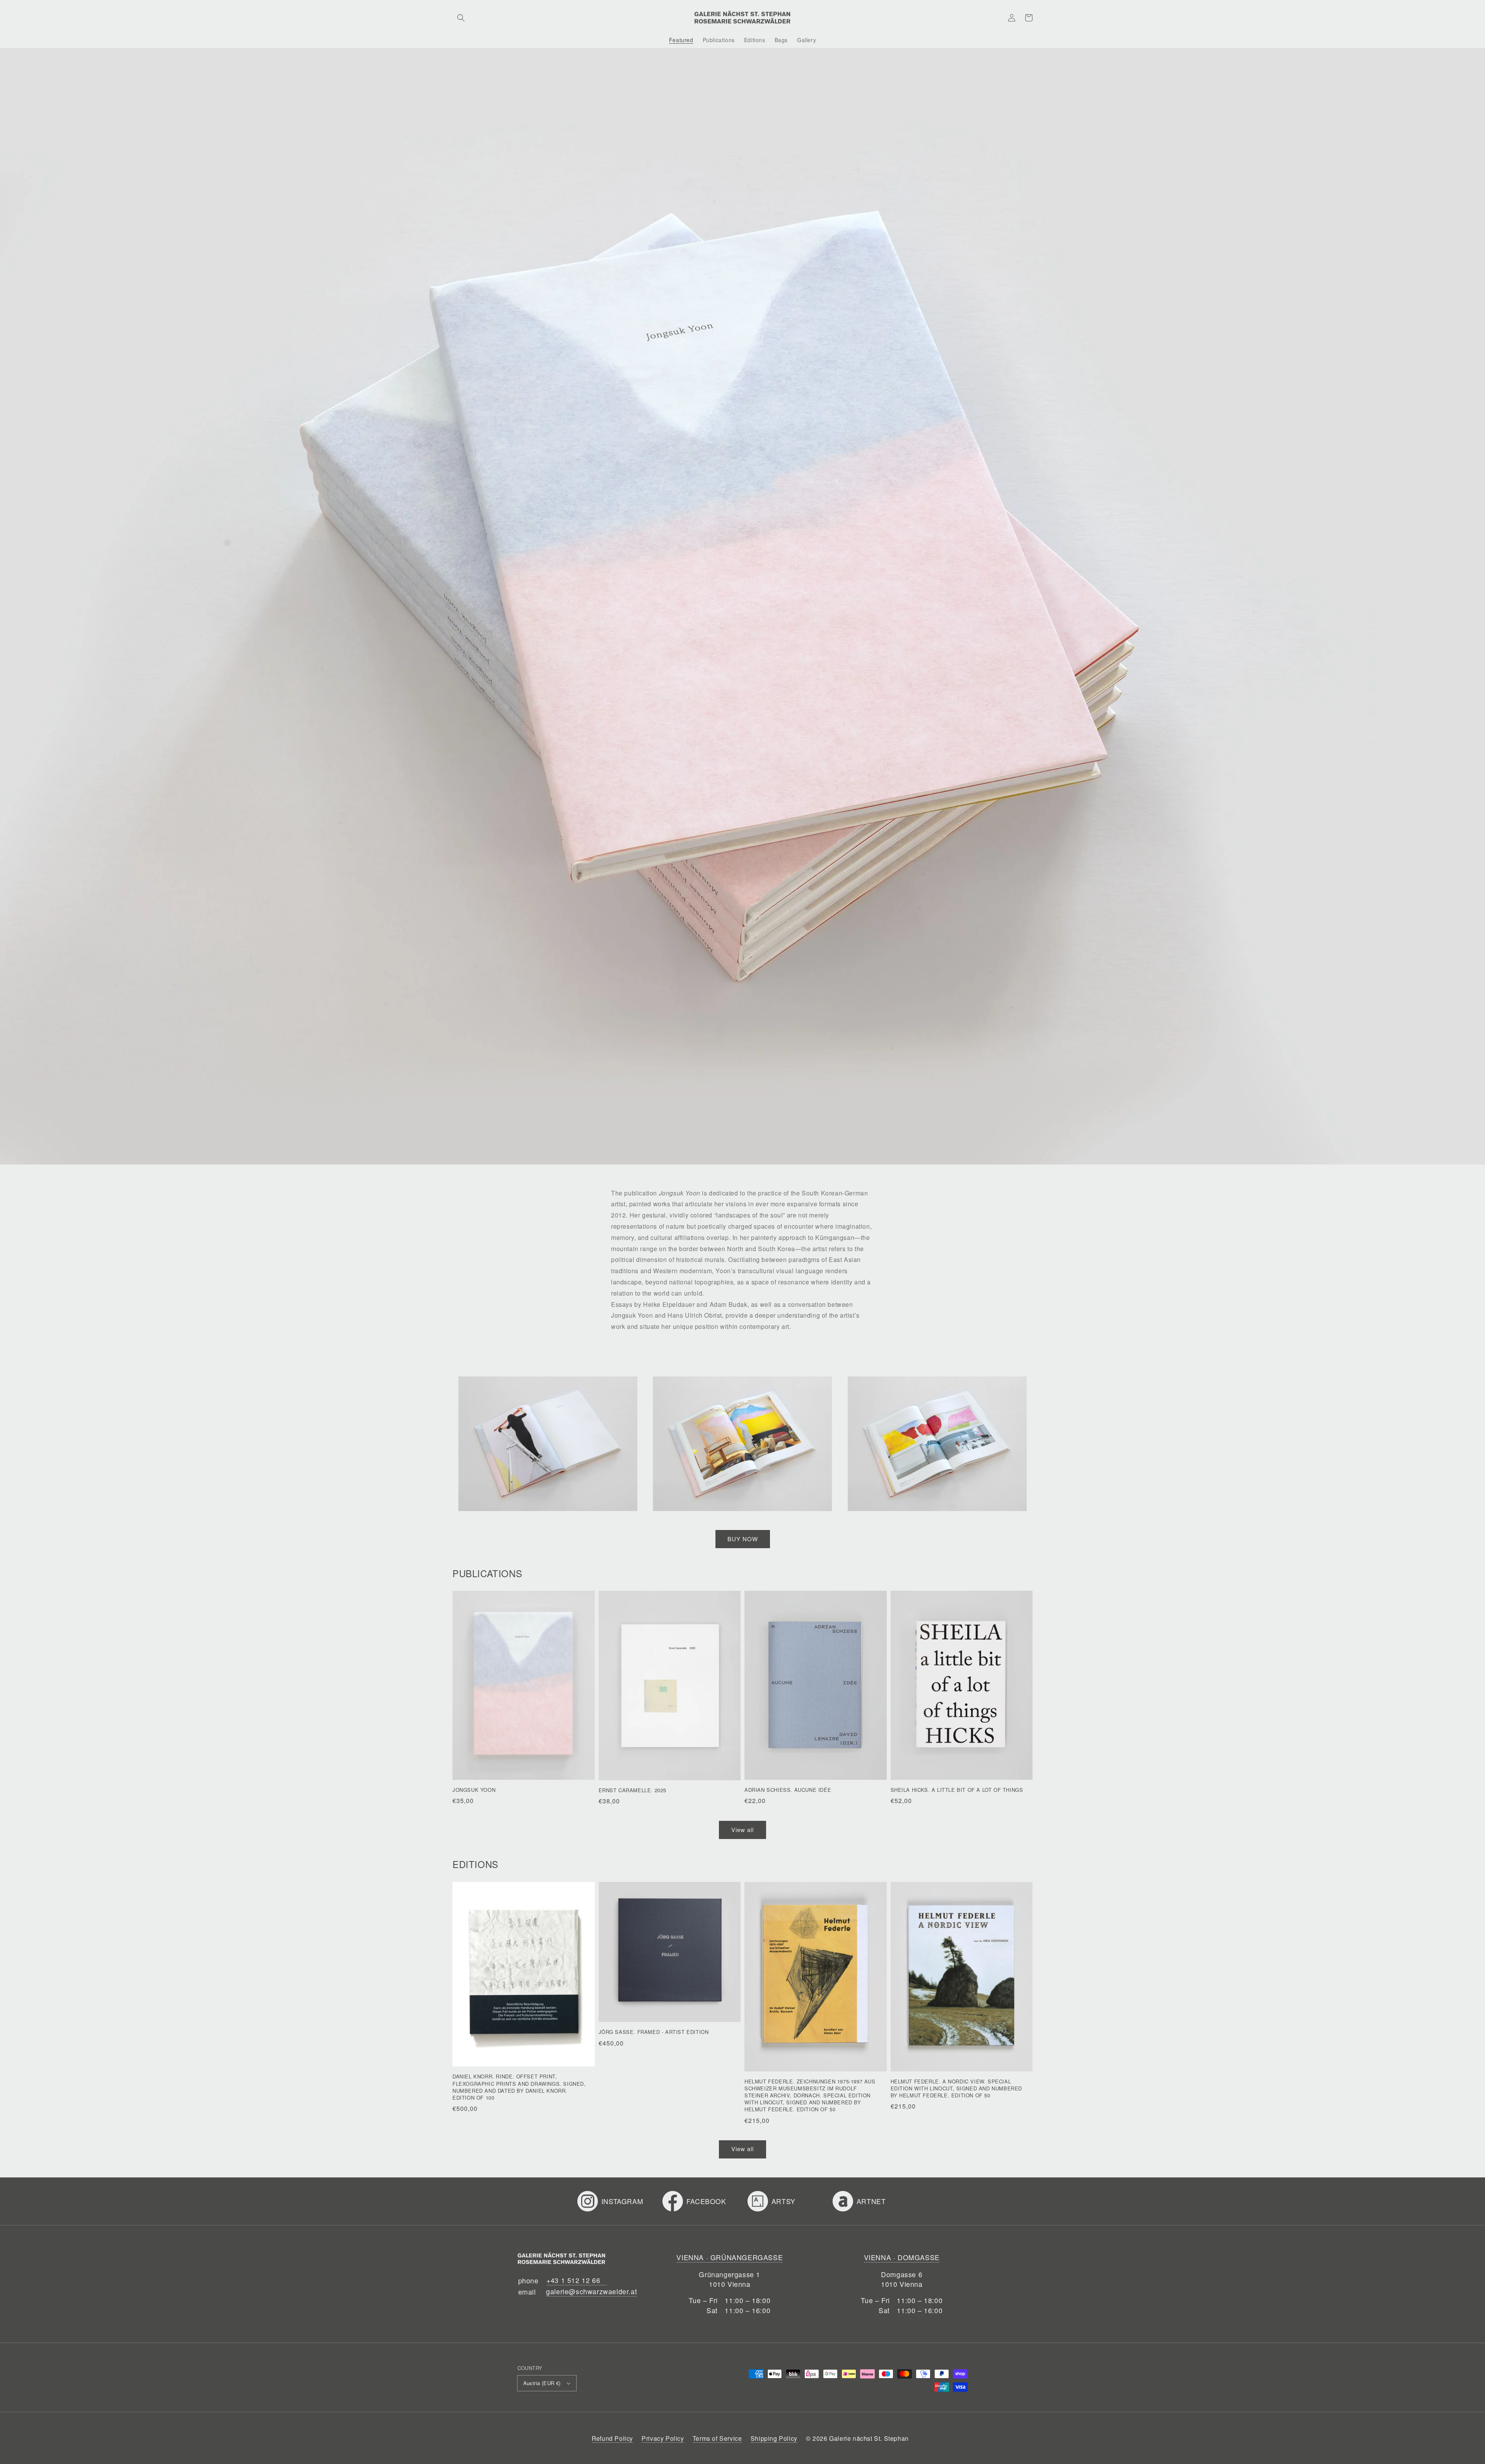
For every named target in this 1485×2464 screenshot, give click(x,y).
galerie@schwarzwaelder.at (591, 2291)
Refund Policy (612, 2438)
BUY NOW (743, 1539)
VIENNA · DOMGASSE (902, 2257)
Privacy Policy (663, 2438)
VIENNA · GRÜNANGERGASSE (730, 2257)
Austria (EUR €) (542, 2383)
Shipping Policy (774, 2438)
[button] (461, 18)
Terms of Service (717, 2438)
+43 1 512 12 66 (573, 2280)
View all (742, 1830)
